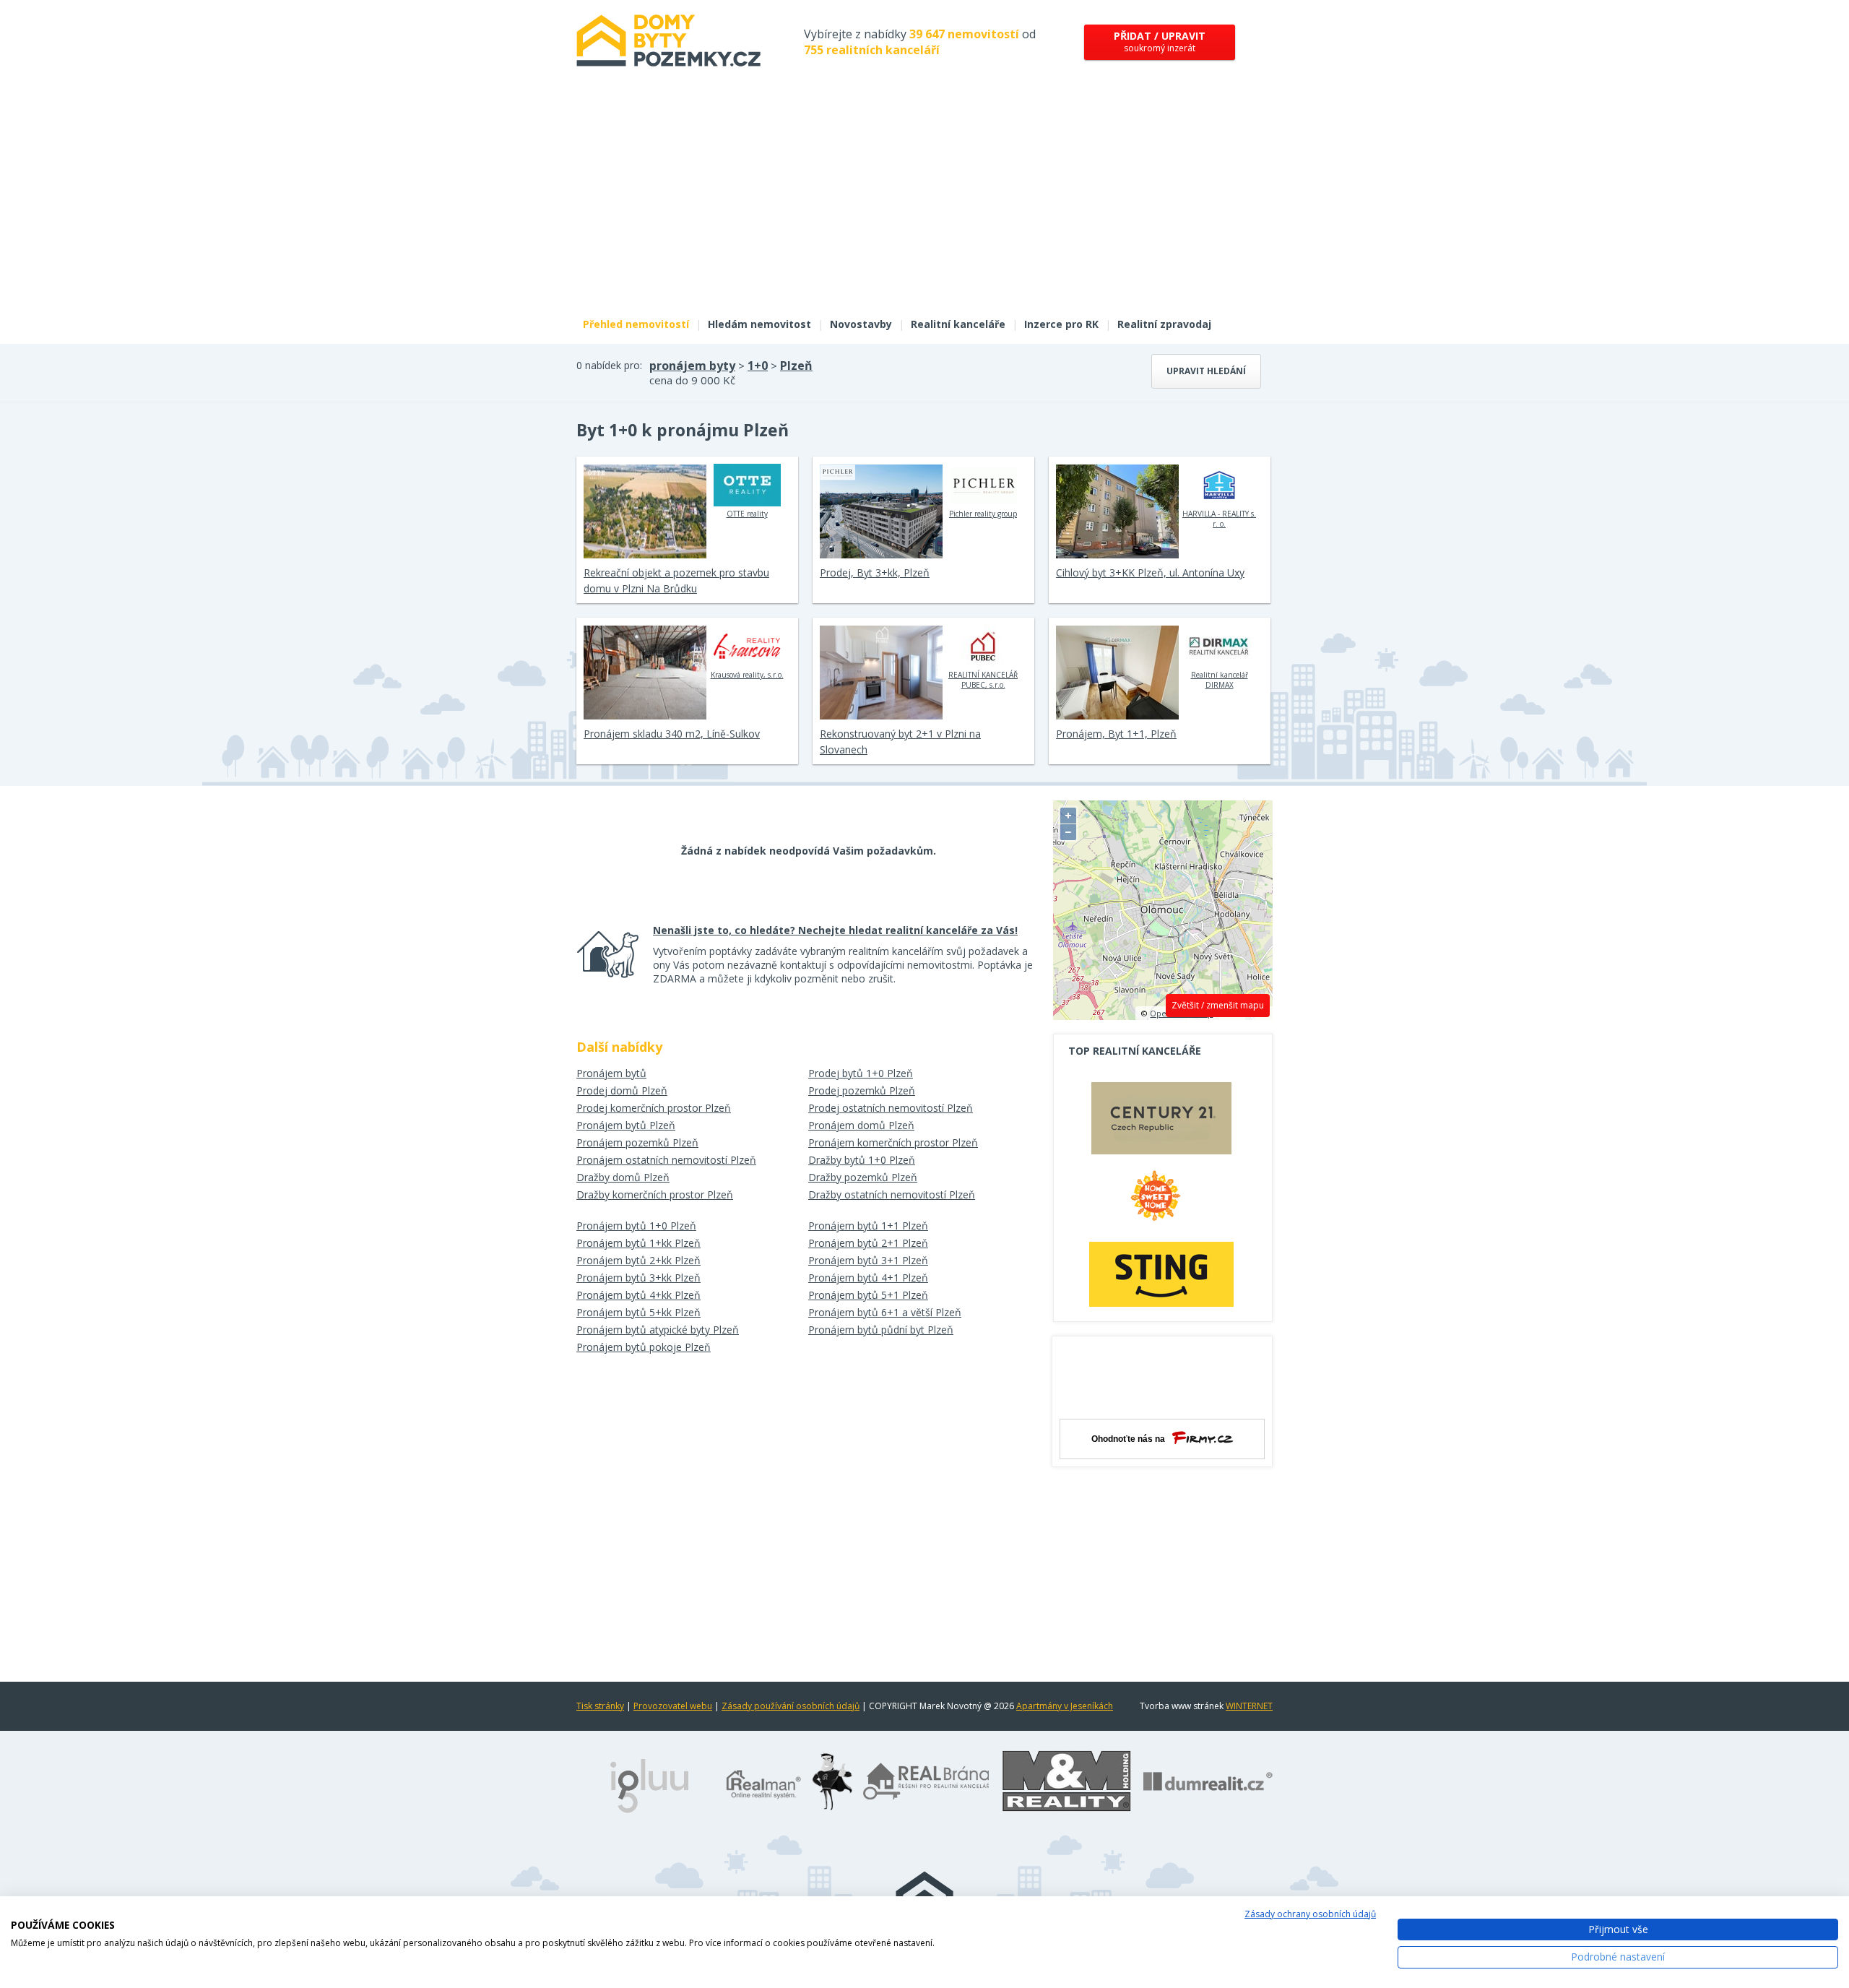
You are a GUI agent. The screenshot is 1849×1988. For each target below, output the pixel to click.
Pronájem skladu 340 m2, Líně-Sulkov (672, 734)
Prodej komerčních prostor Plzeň (654, 1108)
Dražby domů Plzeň (623, 1177)
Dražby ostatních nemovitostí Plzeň (892, 1194)
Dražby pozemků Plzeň (863, 1177)
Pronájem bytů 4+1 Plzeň (868, 1278)
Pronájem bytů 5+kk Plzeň (638, 1312)
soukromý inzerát (1160, 42)
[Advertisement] (924, 201)
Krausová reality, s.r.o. (747, 675)
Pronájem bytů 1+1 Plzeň (868, 1226)
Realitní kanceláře (958, 324)
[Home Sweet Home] (1161, 1201)
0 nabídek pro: (609, 365)
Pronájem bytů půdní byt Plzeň (881, 1330)
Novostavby (861, 324)
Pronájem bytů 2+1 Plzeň (868, 1243)
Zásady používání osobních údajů (791, 1706)
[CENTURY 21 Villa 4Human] (1161, 1122)
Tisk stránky (600, 1706)
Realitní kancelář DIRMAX (1220, 680)
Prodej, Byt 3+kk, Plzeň (875, 572)
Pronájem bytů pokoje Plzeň (644, 1347)
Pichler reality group (983, 514)
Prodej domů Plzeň (622, 1090)
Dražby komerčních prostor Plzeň (655, 1194)
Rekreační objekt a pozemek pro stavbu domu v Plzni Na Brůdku (676, 580)
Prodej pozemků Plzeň (862, 1090)
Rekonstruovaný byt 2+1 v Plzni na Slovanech (900, 742)
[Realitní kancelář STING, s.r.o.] (1161, 1274)
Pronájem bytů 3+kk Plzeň (638, 1278)
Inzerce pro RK (1061, 324)
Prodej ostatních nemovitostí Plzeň (891, 1108)
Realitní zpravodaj (1164, 324)
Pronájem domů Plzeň (861, 1125)
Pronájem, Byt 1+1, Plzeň (1116, 734)
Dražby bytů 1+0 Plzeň (862, 1160)
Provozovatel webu (673, 1706)
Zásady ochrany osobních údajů (1310, 1914)
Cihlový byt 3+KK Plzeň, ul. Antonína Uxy (1150, 572)
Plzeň (796, 366)
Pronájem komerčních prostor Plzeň (893, 1142)
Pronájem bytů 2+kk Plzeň (638, 1260)
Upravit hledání (1206, 371)
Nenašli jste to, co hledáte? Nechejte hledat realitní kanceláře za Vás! (835, 930)
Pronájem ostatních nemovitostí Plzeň (666, 1160)
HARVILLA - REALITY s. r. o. (1219, 519)
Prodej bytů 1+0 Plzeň (861, 1073)
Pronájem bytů (611, 1073)
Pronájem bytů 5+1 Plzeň (868, 1295)
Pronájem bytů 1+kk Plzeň (638, 1243)
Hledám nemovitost (759, 324)
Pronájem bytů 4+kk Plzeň (638, 1295)
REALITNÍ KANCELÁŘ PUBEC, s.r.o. (983, 680)
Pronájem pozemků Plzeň (637, 1142)
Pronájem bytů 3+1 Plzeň (868, 1260)
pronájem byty (692, 366)
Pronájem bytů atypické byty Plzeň (658, 1330)
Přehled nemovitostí (636, 324)
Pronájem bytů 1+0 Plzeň (636, 1226)
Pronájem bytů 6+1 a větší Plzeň (885, 1312)
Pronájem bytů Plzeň (626, 1125)
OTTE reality (747, 514)
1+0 (758, 366)
